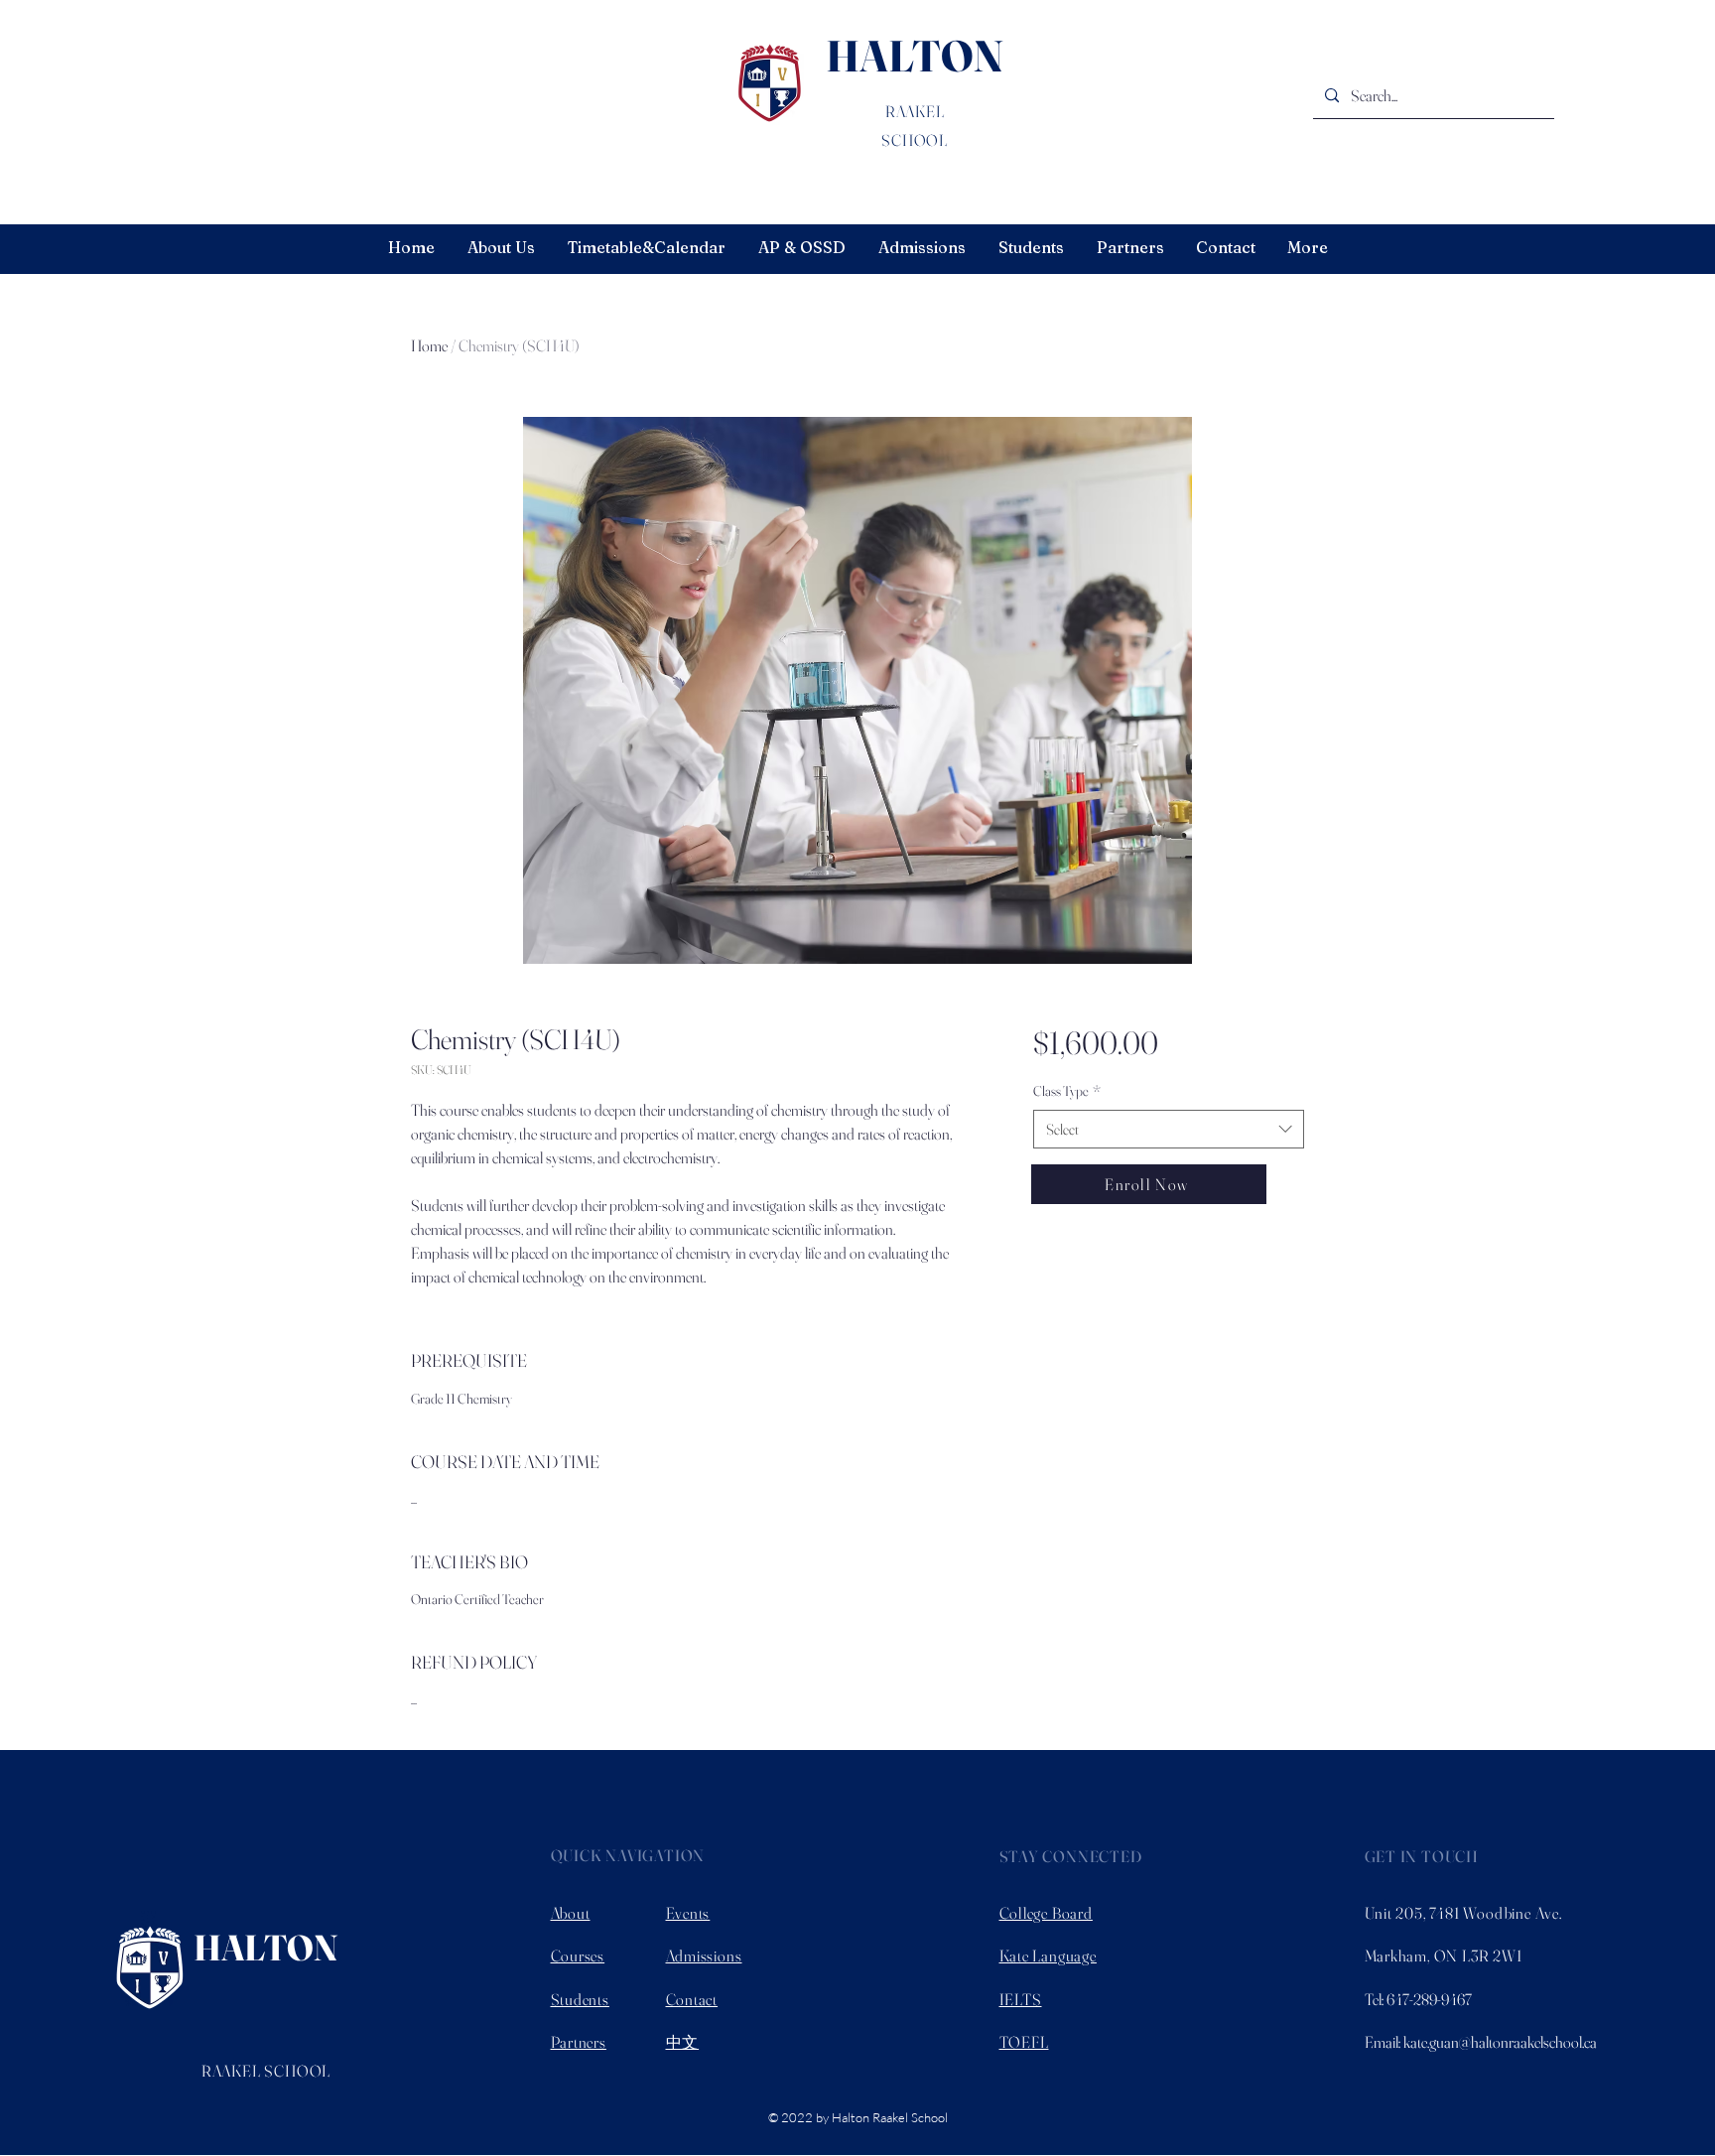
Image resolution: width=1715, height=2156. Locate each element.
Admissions (704, 1955)
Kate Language (1048, 1955)
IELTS (1021, 1999)
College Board (1046, 1913)
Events (688, 1913)
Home (429, 345)
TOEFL (1024, 2042)
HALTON (915, 56)
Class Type (1067, 1091)
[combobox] (1169, 1129)
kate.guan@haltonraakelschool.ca (1500, 2042)
